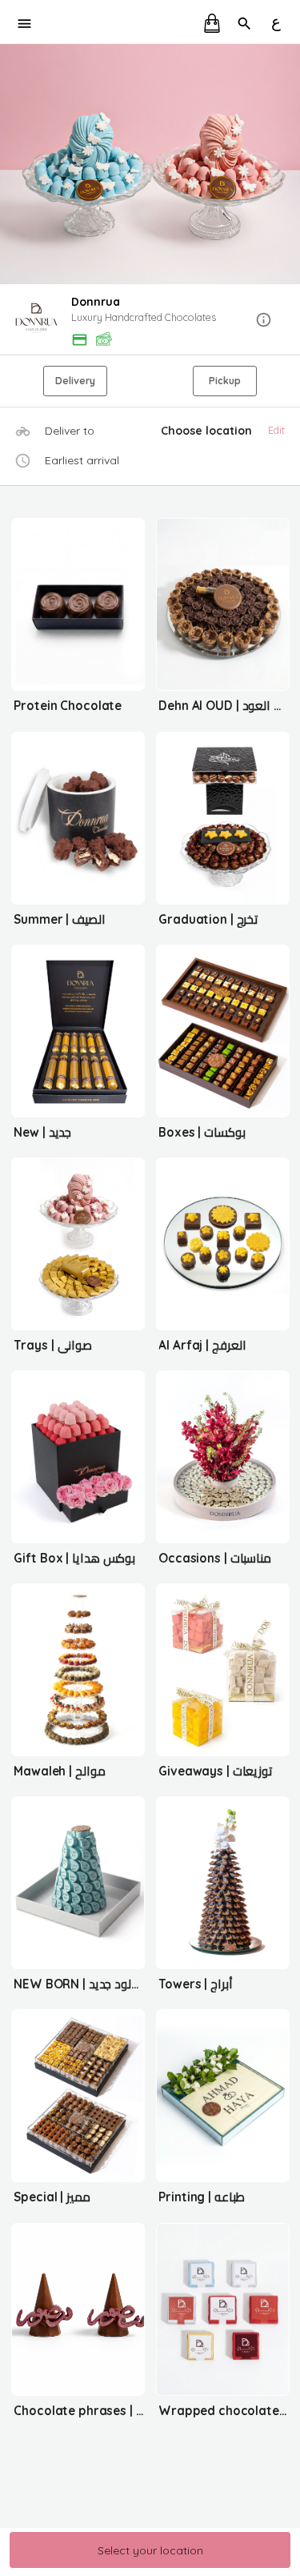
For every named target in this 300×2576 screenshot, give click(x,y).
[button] (150, 321)
